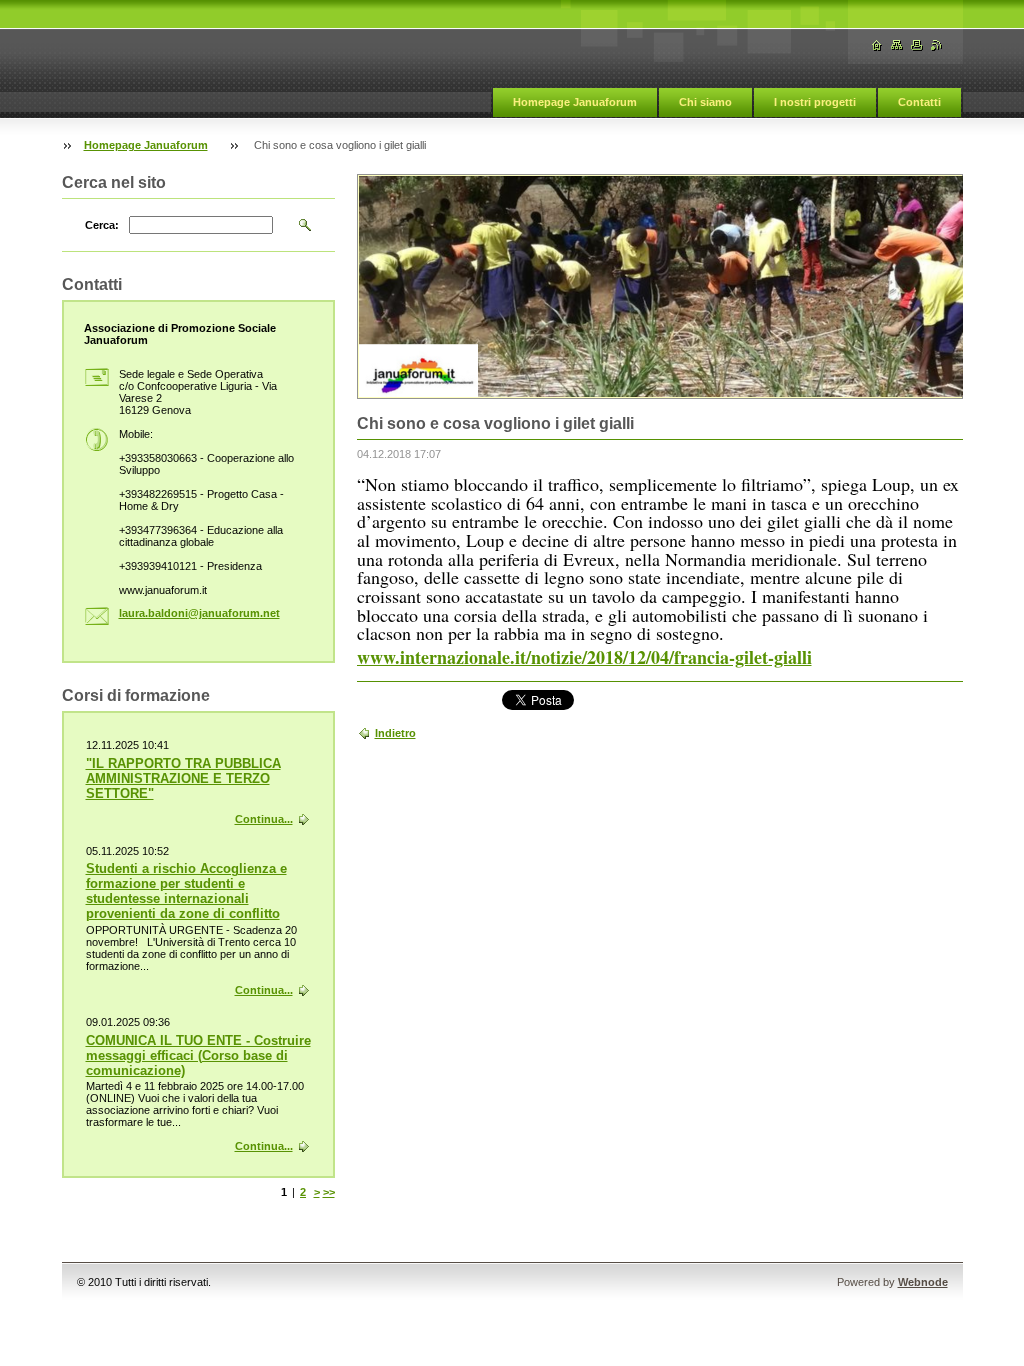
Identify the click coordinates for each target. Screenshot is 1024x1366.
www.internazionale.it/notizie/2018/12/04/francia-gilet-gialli (584, 657)
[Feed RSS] (937, 45)
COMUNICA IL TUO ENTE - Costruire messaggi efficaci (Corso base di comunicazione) (198, 1055)
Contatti (919, 102)
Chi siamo (705, 102)
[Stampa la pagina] (917, 45)
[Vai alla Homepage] (877, 45)
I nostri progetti (815, 102)
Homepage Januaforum (575, 102)
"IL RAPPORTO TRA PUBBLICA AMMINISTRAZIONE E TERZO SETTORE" (183, 778)
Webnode (923, 1282)
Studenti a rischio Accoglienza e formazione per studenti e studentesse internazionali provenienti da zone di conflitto (186, 891)
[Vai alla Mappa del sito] (897, 45)
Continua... (264, 819)
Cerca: (102, 225)
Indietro (395, 733)
